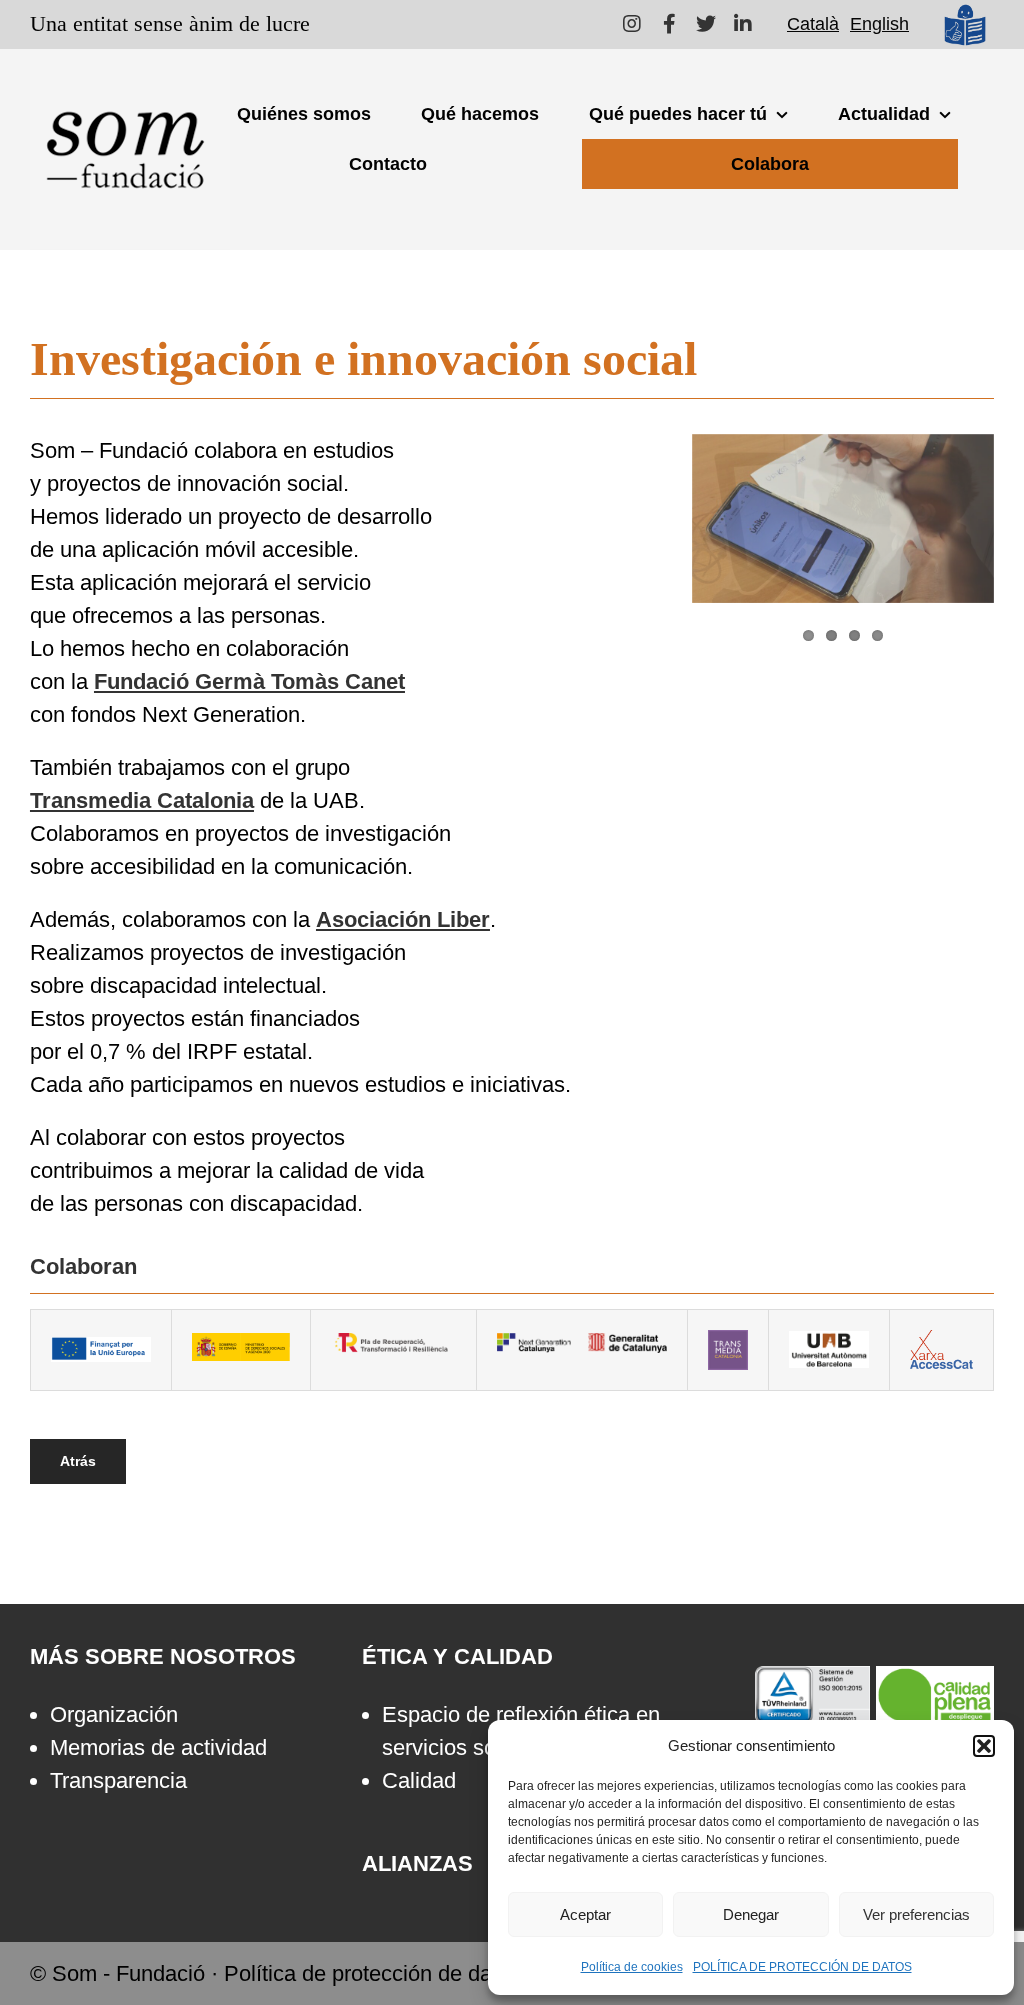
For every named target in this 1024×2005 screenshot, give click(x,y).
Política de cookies (632, 1967)
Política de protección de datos (372, 1973)
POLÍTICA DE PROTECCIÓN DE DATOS (802, 1967)
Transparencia (118, 1780)
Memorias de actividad (158, 1747)
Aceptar (585, 1914)
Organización (114, 1714)
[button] (984, 1746)
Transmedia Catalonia (142, 800)
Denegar (751, 1914)
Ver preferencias (916, 1914)
